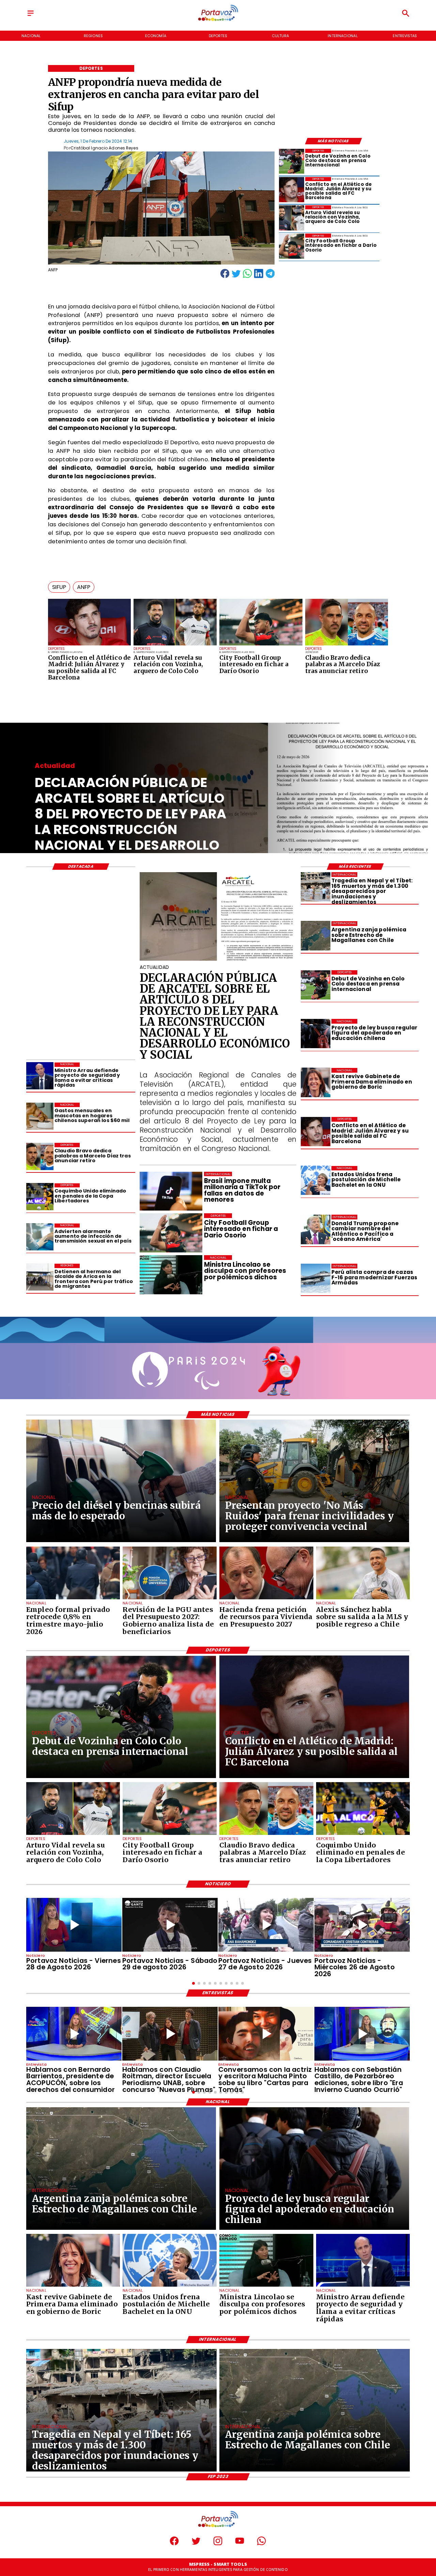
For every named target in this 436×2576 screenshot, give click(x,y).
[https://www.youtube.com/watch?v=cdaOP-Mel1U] (266, 1925)
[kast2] (315, 1083)
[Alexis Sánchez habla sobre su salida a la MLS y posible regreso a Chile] (363, 1599)
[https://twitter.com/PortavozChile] (196, 2544)
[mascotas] (40, 1116)
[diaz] (347, 645)
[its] (40, 1237)
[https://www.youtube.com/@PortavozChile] (240, 2544)
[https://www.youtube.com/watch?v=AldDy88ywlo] (362, 2034)
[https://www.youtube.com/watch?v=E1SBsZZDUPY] (266, 2034)
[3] (218, 960)
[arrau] (40, 1076)
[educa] (315, 1034)
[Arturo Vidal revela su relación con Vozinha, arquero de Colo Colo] (175, 645)
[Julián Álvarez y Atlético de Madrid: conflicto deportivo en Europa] (90, 645)
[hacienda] (266, 1599)
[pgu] (170, 1599)
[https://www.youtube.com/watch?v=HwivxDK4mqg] (362, 1925)
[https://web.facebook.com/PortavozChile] (174, 2544)
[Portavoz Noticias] (31, 16)
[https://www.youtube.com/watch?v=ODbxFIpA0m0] (74, 2034)
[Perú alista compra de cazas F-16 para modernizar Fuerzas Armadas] (315, 1278)
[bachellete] (315, 1181)
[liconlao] (266, 2286)
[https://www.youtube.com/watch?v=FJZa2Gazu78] (170, 2034)
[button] (59, 587)
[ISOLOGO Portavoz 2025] (218, 20)
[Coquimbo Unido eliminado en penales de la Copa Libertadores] (40, 1197)
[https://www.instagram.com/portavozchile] (218, 2544)
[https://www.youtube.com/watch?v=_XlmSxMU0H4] (170, 1925)
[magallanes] (315, 936)
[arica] (40, 1277)
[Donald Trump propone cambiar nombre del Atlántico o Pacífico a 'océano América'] (315, 1229)
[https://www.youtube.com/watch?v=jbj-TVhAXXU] (74, 1925)
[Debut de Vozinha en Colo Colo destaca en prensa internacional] (292, 161)
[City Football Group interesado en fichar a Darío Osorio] (261, 645)
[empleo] (73, 1599)
